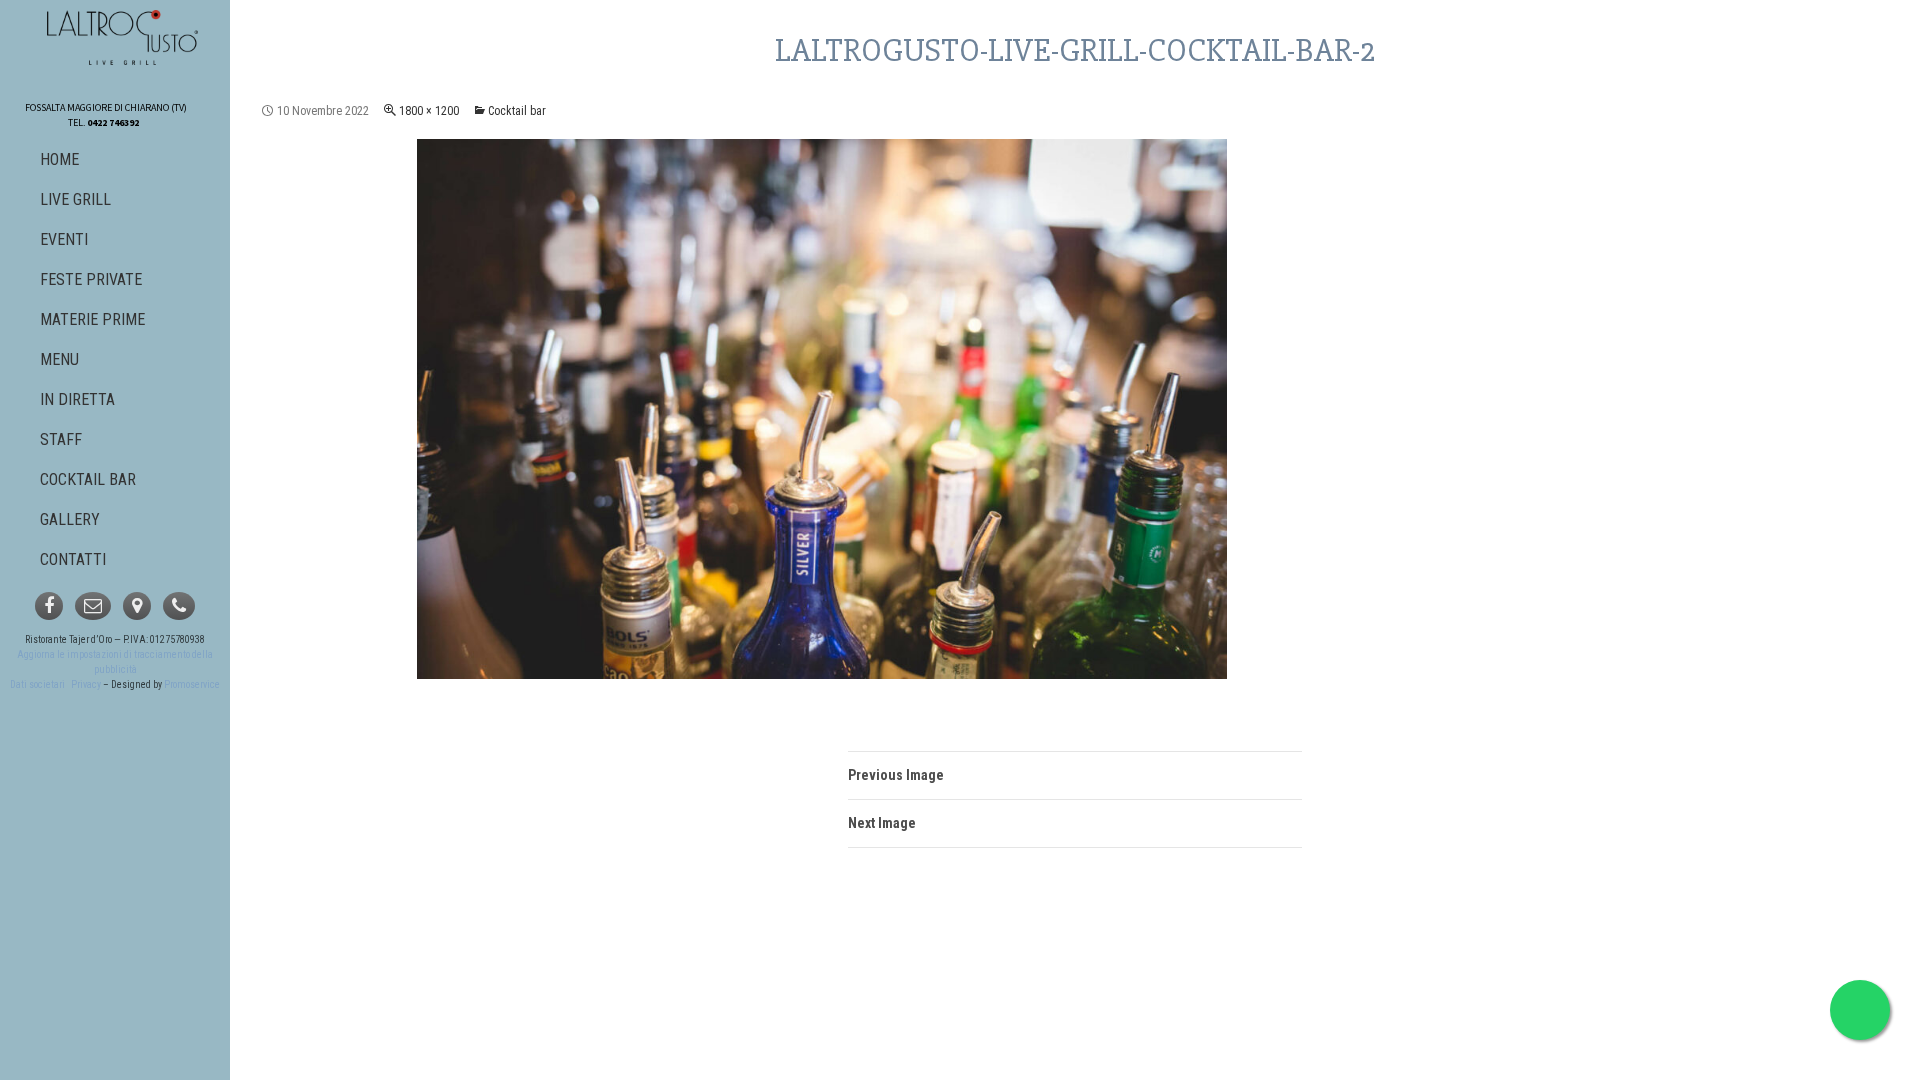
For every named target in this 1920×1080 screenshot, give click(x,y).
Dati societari (37, 684)
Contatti (73, 559)
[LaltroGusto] (123, 37)
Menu (59, 359)
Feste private (91, 279)
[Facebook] (49, 606)
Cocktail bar (517, 111)
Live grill (75, 199)
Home (59, 159)
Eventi (64, 239)
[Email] (93, 606)
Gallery (70, 519)
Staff (61, 439)
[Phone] (179, 606)
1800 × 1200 (429, 111)
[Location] (137, 606)
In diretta (77, 399)
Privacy (86, 684)
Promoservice (192, 684)
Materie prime (92, 319)
